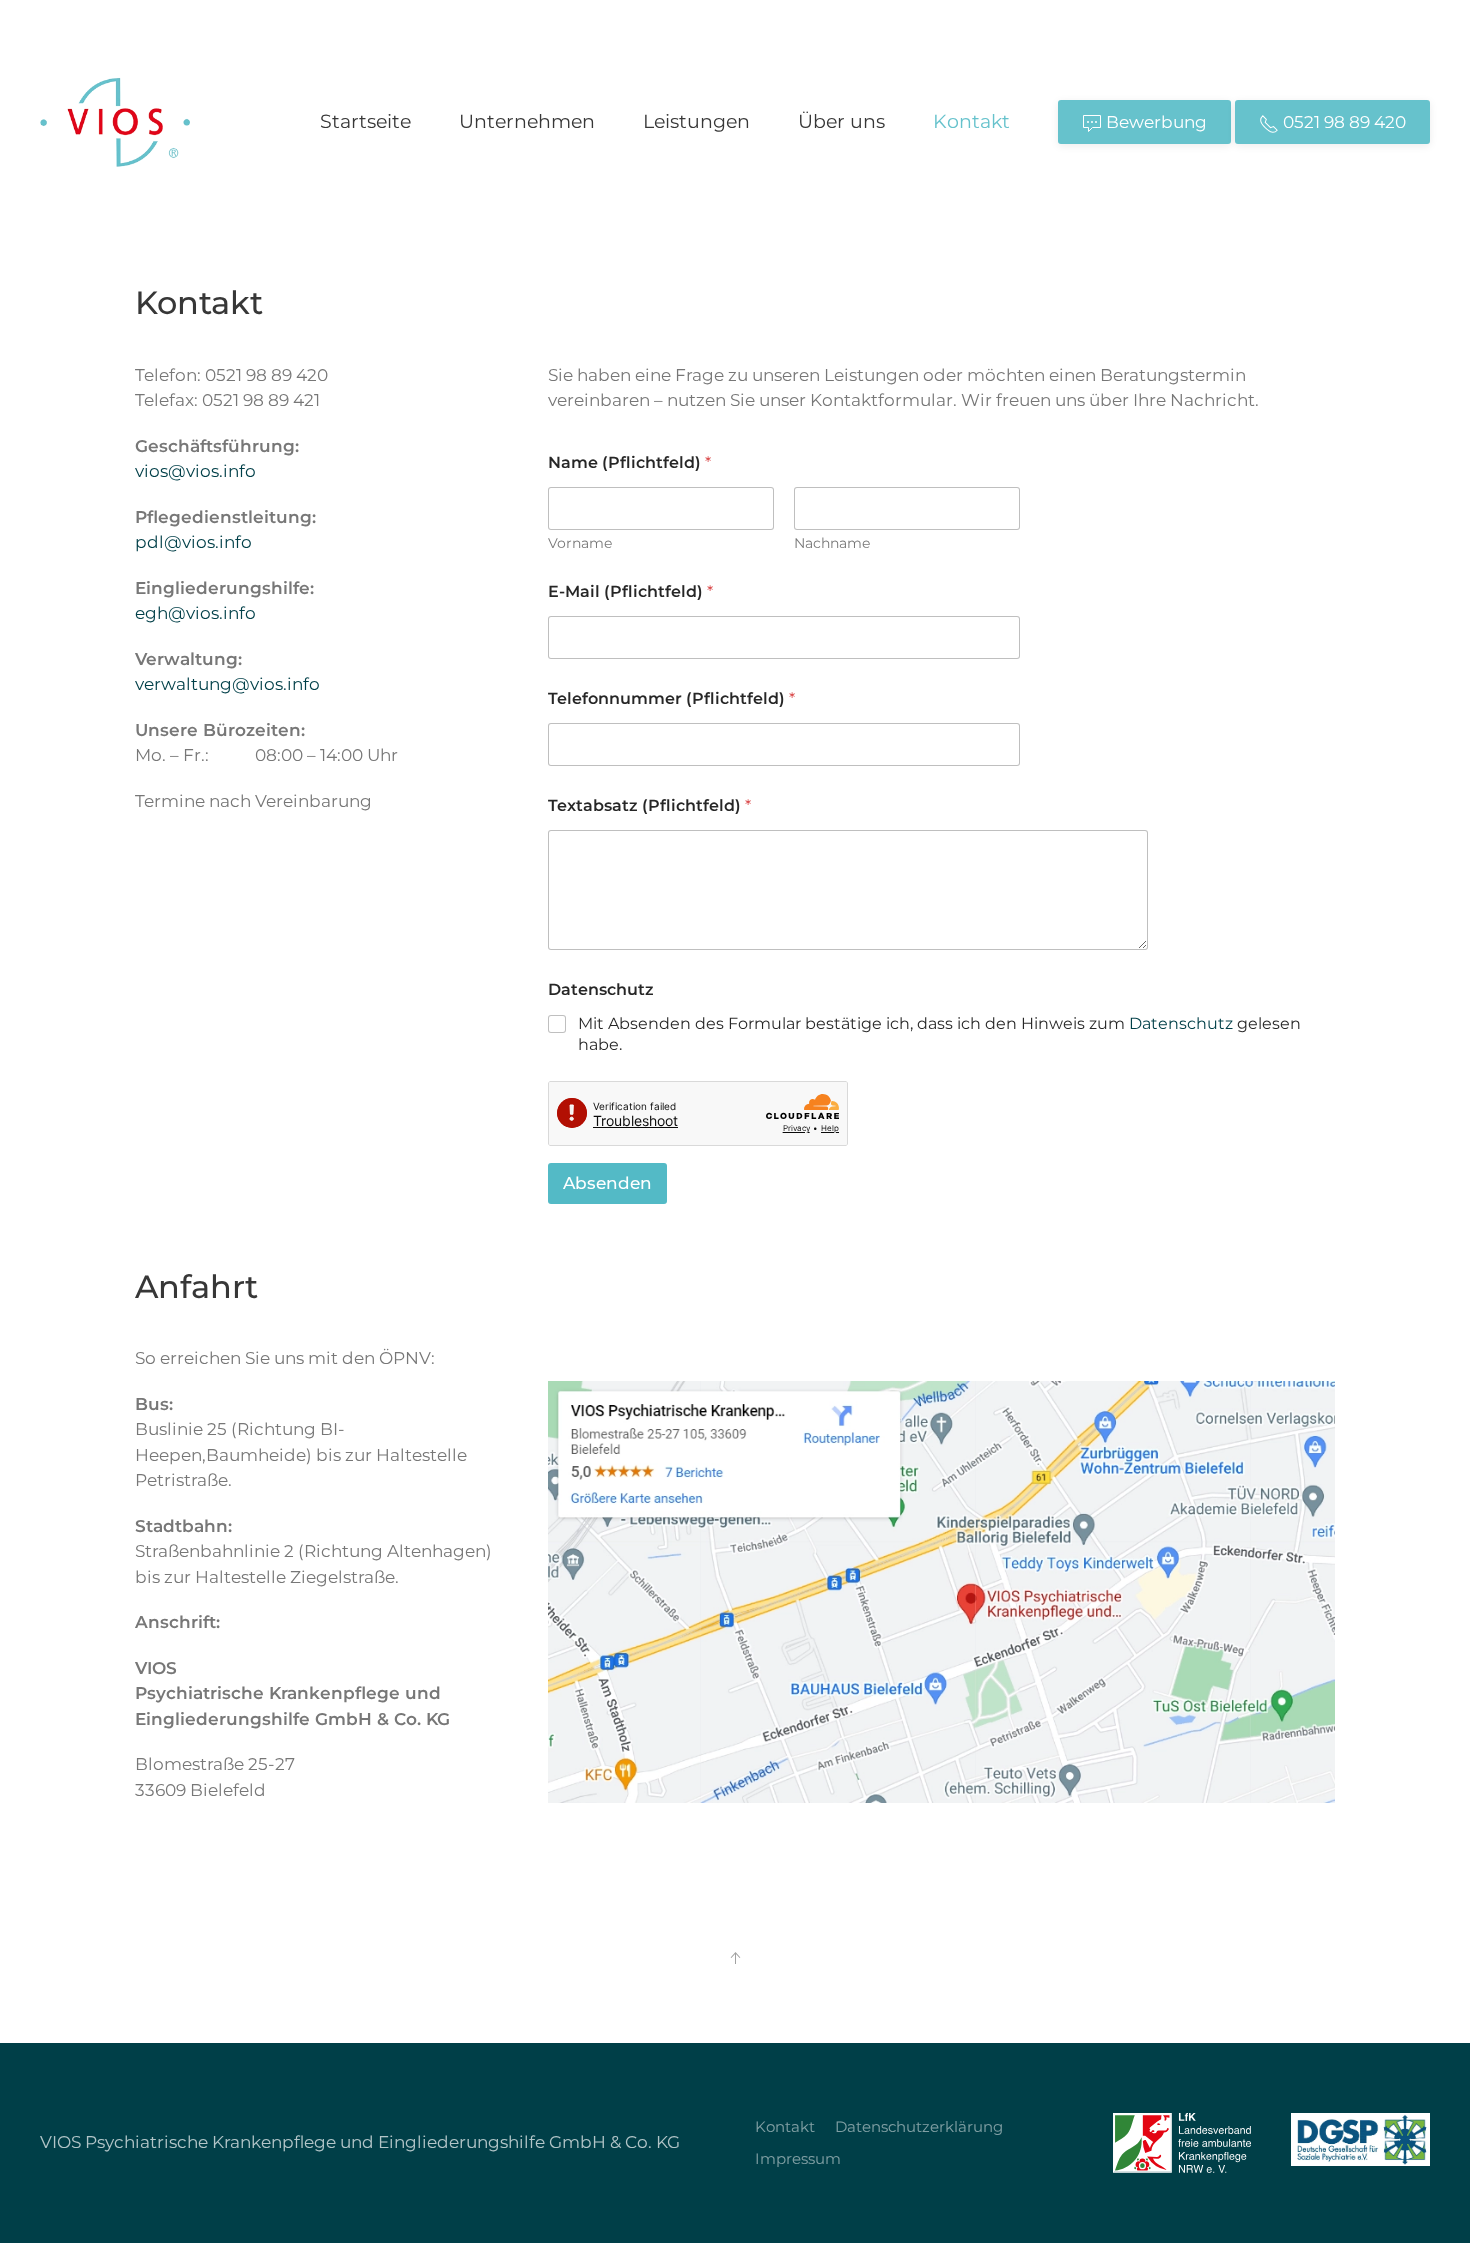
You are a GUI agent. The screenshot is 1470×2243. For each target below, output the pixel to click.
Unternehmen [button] (527, 121)
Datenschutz (1181, 1023)
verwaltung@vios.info (227, 684)
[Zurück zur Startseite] (115, 122)
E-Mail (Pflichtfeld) (630, 591)
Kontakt (971, 121)
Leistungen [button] (696, 121)
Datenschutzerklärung (919, 2126)
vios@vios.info (195, 471)
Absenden (607, 1183)
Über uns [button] (841, 121)
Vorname (580, 543)
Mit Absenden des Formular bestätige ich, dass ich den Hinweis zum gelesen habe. (939, 1034)
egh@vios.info (195, 613)
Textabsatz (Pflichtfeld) (649, 805)
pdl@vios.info (193, 542)
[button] (735, 1958)
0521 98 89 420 (1342, 122)
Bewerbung (1154, 122)
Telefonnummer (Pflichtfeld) (671, 698)
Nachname (832, 543)
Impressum (798, 2158)
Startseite (365, 121)
